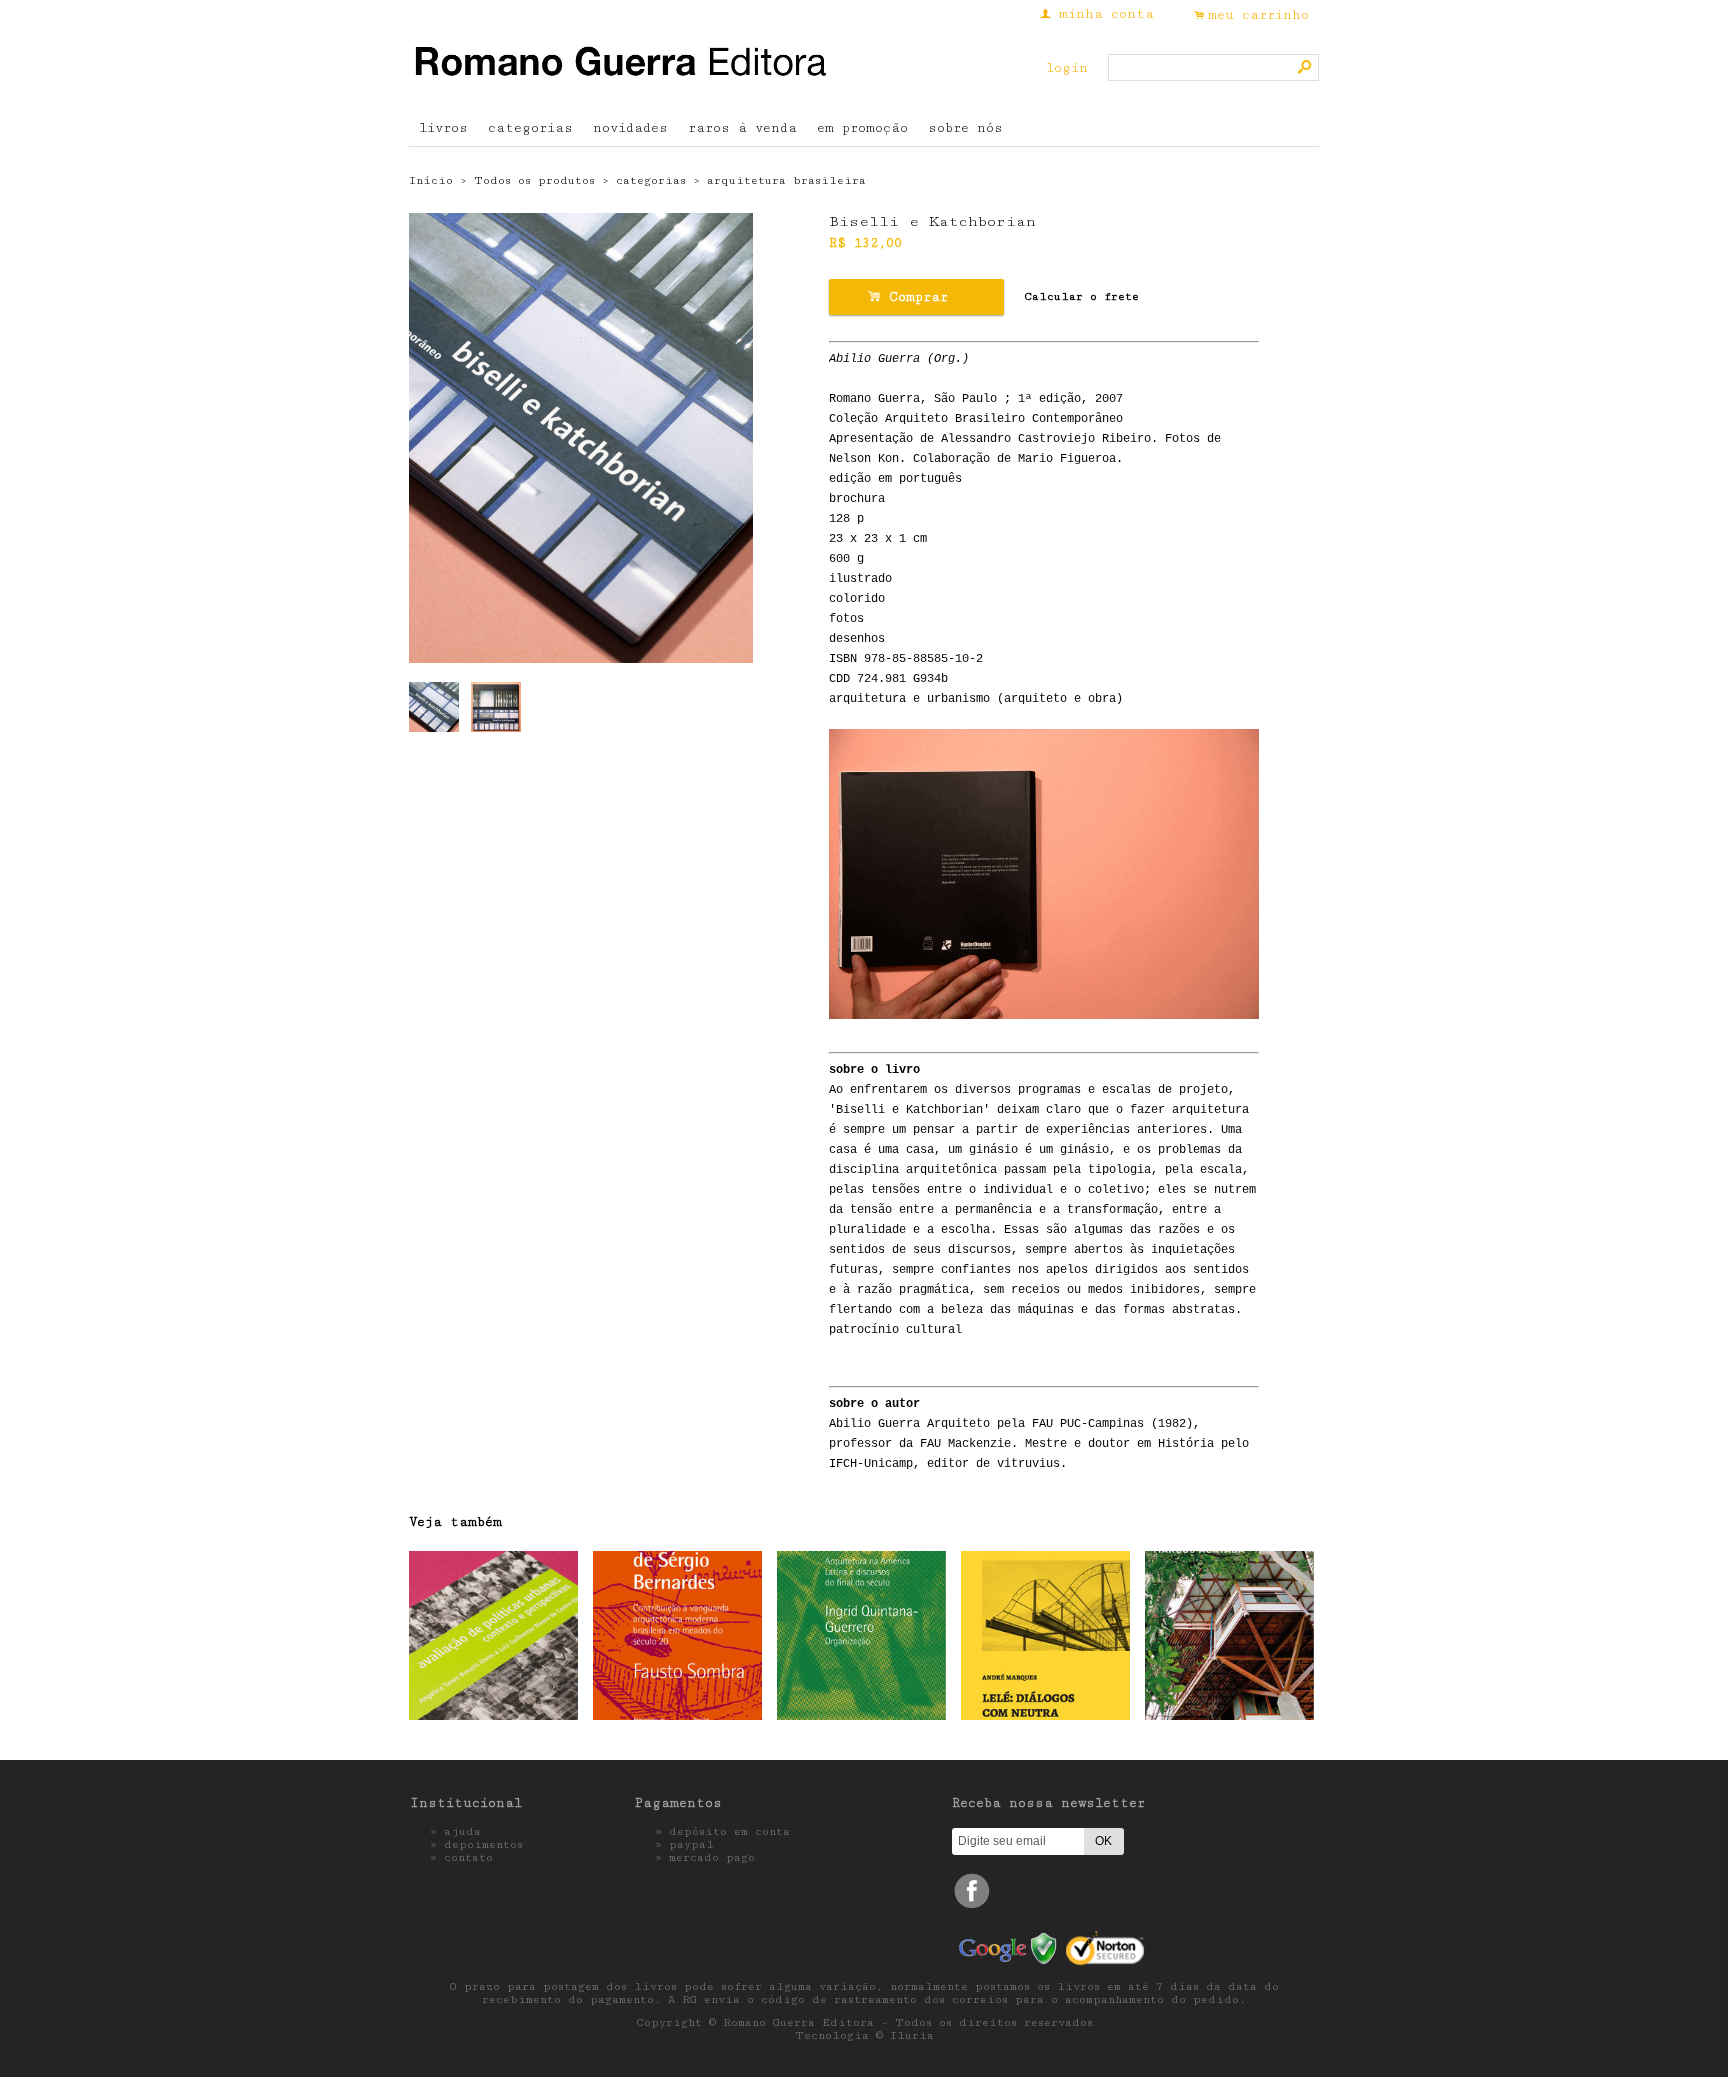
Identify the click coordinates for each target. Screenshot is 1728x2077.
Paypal (691, 1844)
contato (468, 1857)
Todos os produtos (534, 180)
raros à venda (742, 128)
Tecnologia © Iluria (864, 2035)
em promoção (862, 128)
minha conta (1106, 14)
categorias (530, 128)
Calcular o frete (1081, 296)
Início (431, 180)
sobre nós (965, 128)
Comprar (916, 296)
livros (443, 128)
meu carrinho (1258, 15)
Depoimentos (483, 1844)
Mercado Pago (712, 1857)
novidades (630, 128)
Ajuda (462, 1831)
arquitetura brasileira (786, 180)
